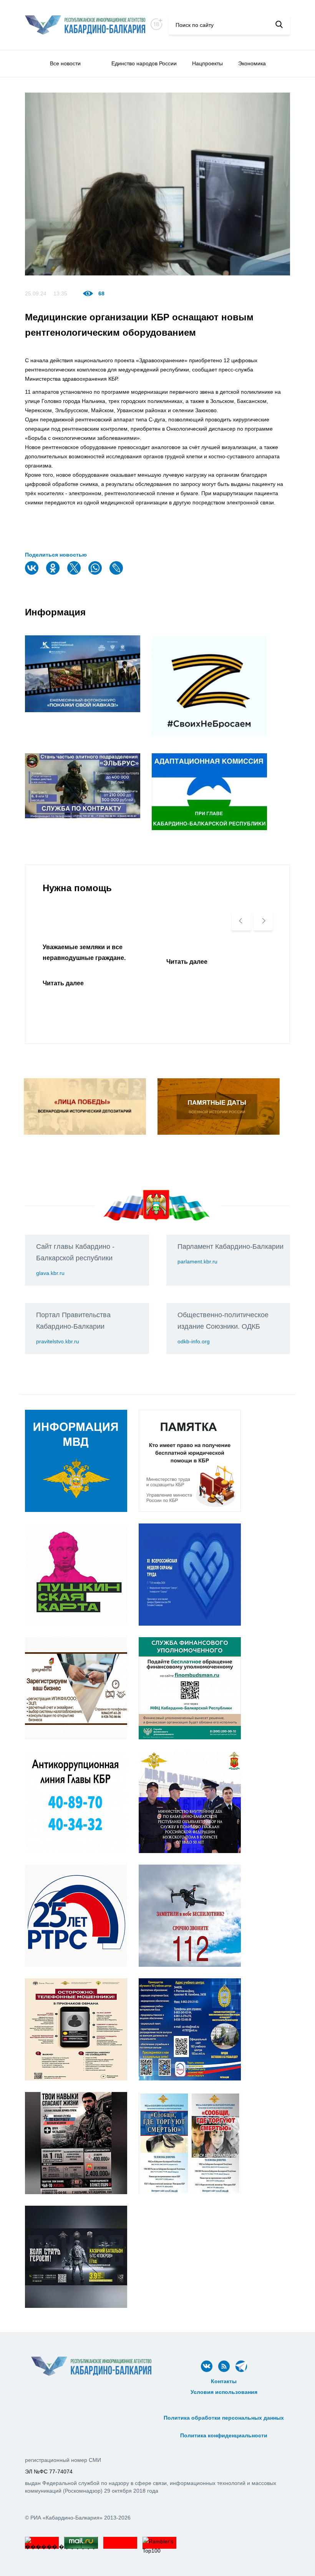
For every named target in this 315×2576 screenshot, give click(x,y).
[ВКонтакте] (33, 573)
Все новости (65, 63)
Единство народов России (144, 63)
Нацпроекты (207, 63)
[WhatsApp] (96, 573)
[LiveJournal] (117, 573)
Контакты (224, 2381)
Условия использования (224, 2392)
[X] (75, 573)
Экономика (252, 63)
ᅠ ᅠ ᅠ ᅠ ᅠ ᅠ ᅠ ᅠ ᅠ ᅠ (224, 2409)
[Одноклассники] (54, 573)
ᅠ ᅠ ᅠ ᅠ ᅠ (224, 2400)
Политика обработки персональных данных (224, 2418)
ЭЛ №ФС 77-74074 (49, 2472)
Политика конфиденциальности (224, 2435)
